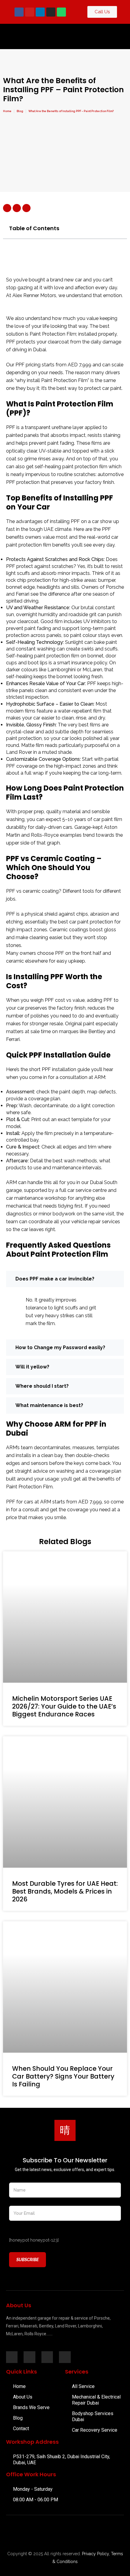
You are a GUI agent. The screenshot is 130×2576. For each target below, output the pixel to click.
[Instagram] (51, 12)
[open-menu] (101, 36)
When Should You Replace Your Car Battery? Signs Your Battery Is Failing (63, 2076)
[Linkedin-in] (29, 2357)
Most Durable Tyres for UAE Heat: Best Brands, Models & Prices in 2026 (65, 1891)
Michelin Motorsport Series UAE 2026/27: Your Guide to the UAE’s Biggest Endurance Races (64, 1706)
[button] (119, 228)
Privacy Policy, (96, 2554)
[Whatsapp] (61, 12)
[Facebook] (19, 12)
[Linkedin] (40, 12)
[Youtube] (30, 12)
